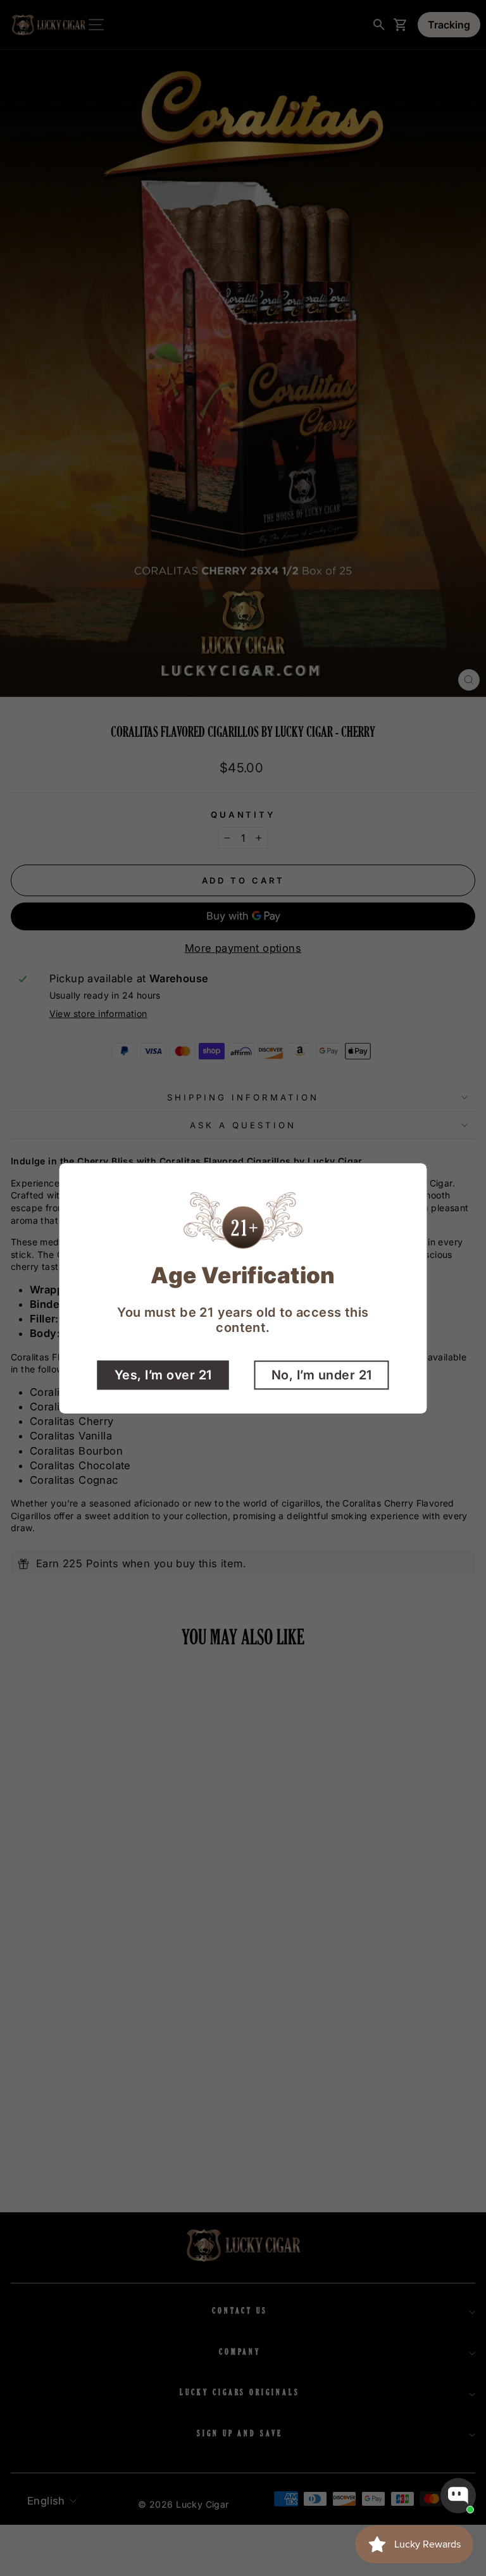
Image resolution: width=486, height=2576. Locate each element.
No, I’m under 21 (322, 1374)
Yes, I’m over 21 (163, 1374)
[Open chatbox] (458, 2496)
